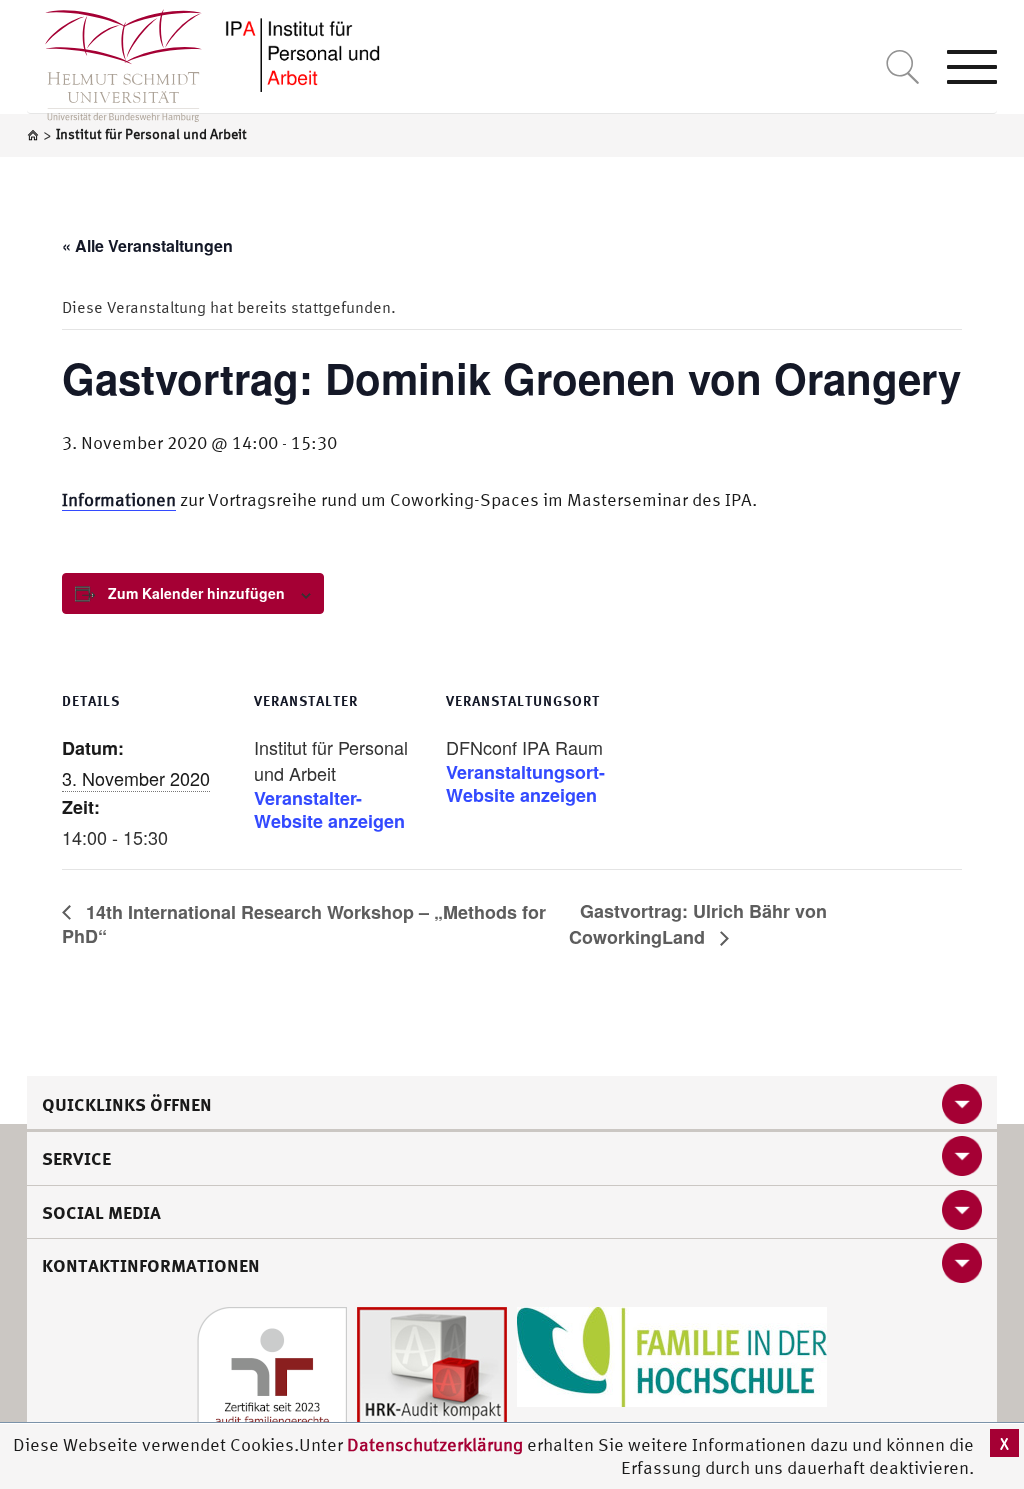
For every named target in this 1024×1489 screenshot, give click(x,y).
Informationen (119, 499)
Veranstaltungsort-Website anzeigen (525, 784)
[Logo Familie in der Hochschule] (672, 1354)
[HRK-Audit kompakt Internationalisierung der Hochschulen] (432, 1379)
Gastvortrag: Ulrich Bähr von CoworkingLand (698, 924)
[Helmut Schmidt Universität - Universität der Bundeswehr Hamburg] (301, 52)
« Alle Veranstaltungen (147, 245)
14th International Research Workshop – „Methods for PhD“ (304, 924)
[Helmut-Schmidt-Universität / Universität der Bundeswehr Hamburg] (114, 61)
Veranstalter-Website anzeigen (329, 810)
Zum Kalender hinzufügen (196, 593)
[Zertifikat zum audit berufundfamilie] (272, 1379)
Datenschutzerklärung (435, 1444)
